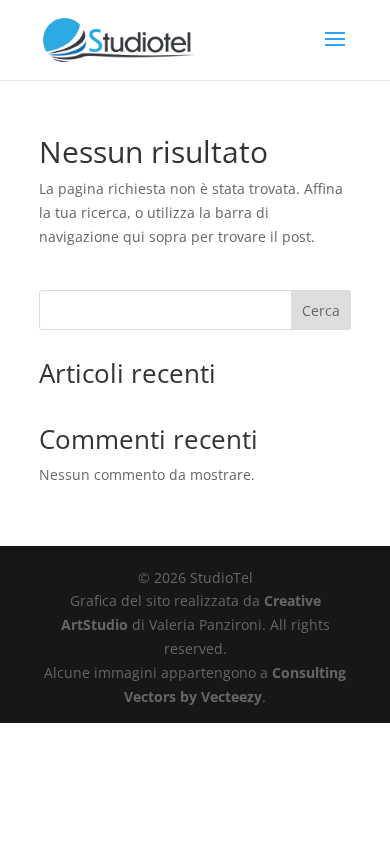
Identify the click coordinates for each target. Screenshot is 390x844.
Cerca (321, 310)
